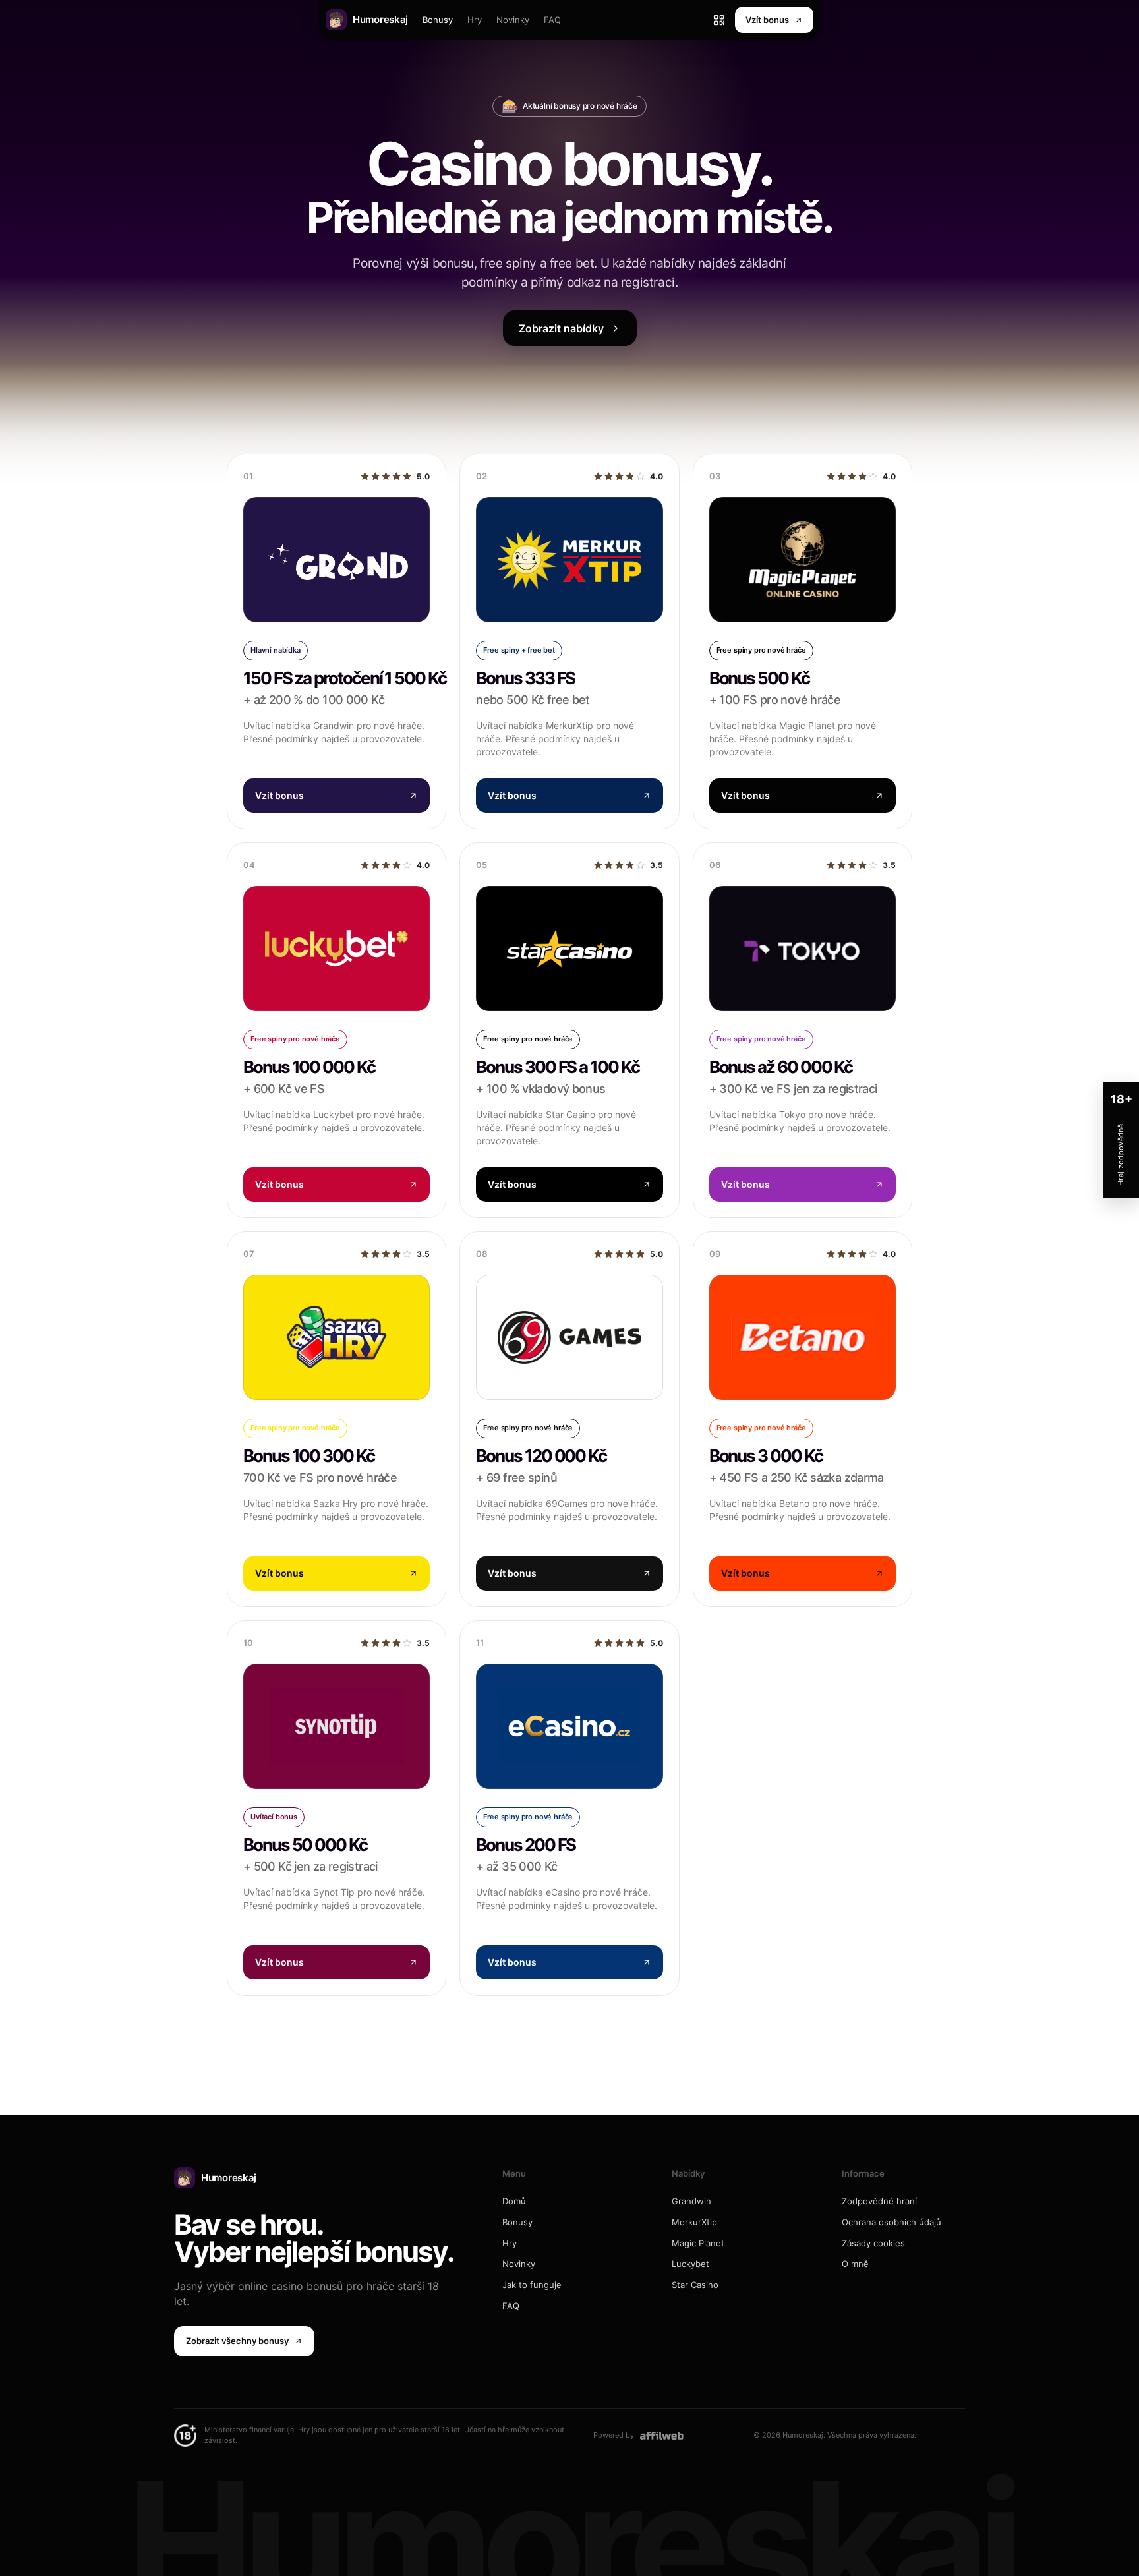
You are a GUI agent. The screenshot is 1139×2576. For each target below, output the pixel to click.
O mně (855, 2264)
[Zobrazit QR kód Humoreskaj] (718, 20)
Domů (514, 2201)
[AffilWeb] (662, 2435)
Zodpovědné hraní (879, 2201)
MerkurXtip (694, 2222)
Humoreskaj (229, 2178)
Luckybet (690, 2264)
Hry (475, 20)
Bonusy (438, 20)
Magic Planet (698, 2243)
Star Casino (695, 2285)
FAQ (552, 20)
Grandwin (691, 2201)
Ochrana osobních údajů (891, 2222)
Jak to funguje (532, 2285)
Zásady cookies (873, 2243)
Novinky (513, 20)
